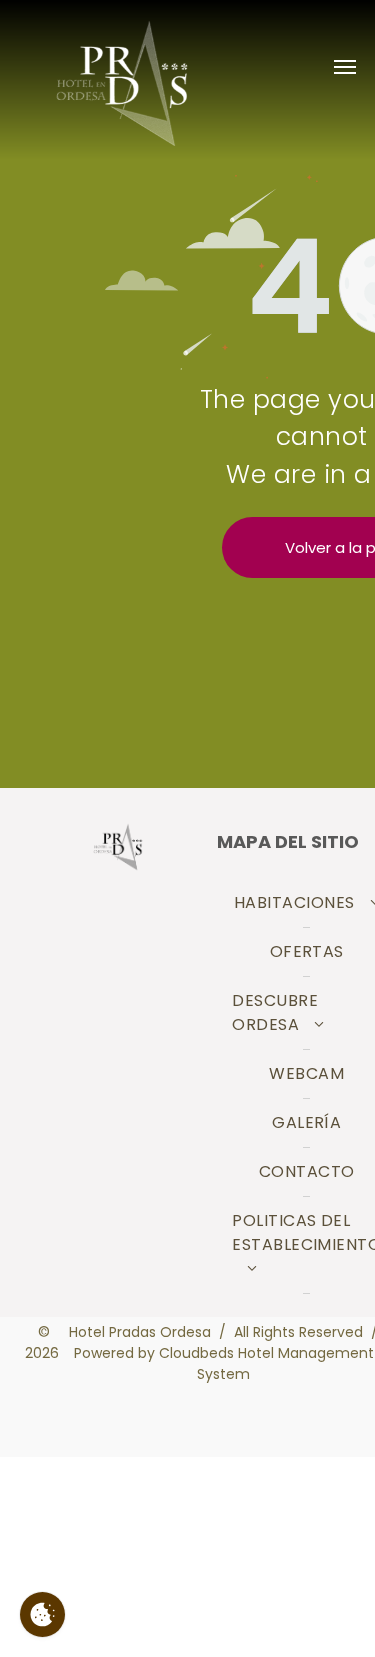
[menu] (345, 67)
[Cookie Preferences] (42, 1614)
